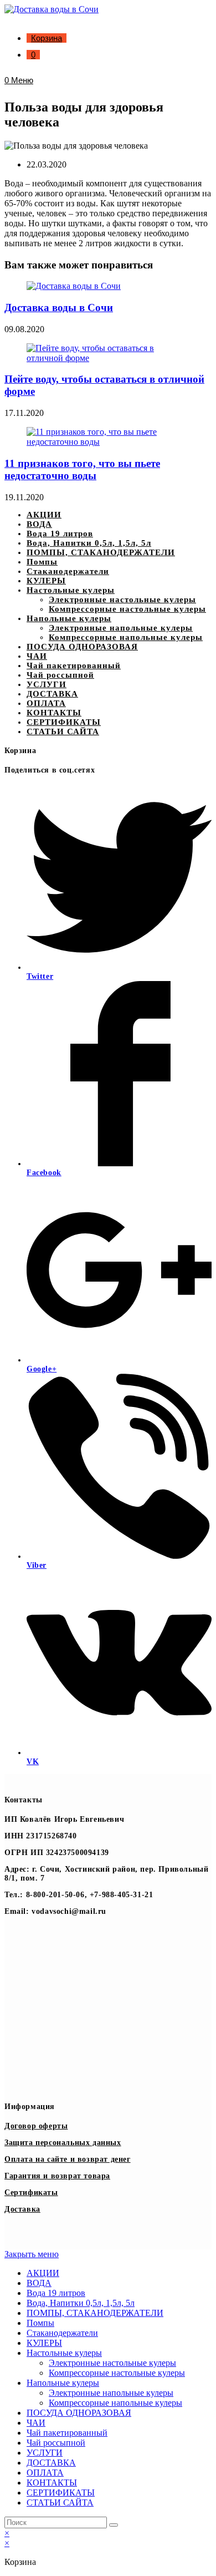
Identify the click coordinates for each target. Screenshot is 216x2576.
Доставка (22, 2209)
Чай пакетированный (74, 665)
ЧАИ (37, 656)
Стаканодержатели (68, 571)
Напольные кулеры (69, 618)
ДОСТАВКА (52, 694)
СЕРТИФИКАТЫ (64, 722)
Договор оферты (36, 2126)
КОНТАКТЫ (54, 713)
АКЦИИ (44, 515)
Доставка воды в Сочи (59, 308)
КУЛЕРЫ (46, 581)
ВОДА (39, 524)
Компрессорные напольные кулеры (126, 637)
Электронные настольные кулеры (122, 599)
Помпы (42, 562)
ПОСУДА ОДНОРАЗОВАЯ (82, 647)
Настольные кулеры (71, 590)
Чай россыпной (60, 675)
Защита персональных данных (63, 2143)
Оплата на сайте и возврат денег (68, 2159)
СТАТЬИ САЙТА (63, 731)
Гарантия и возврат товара (57, 2176)
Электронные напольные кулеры (121, 628)
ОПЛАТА (46, 703)
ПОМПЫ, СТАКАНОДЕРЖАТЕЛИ (101, 552)
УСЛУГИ (47, 684)
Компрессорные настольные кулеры (127, 609)
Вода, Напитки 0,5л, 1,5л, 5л (89, 543)
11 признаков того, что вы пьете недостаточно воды (82, 469)
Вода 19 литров (60, 534)
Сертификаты (31, 2193)
